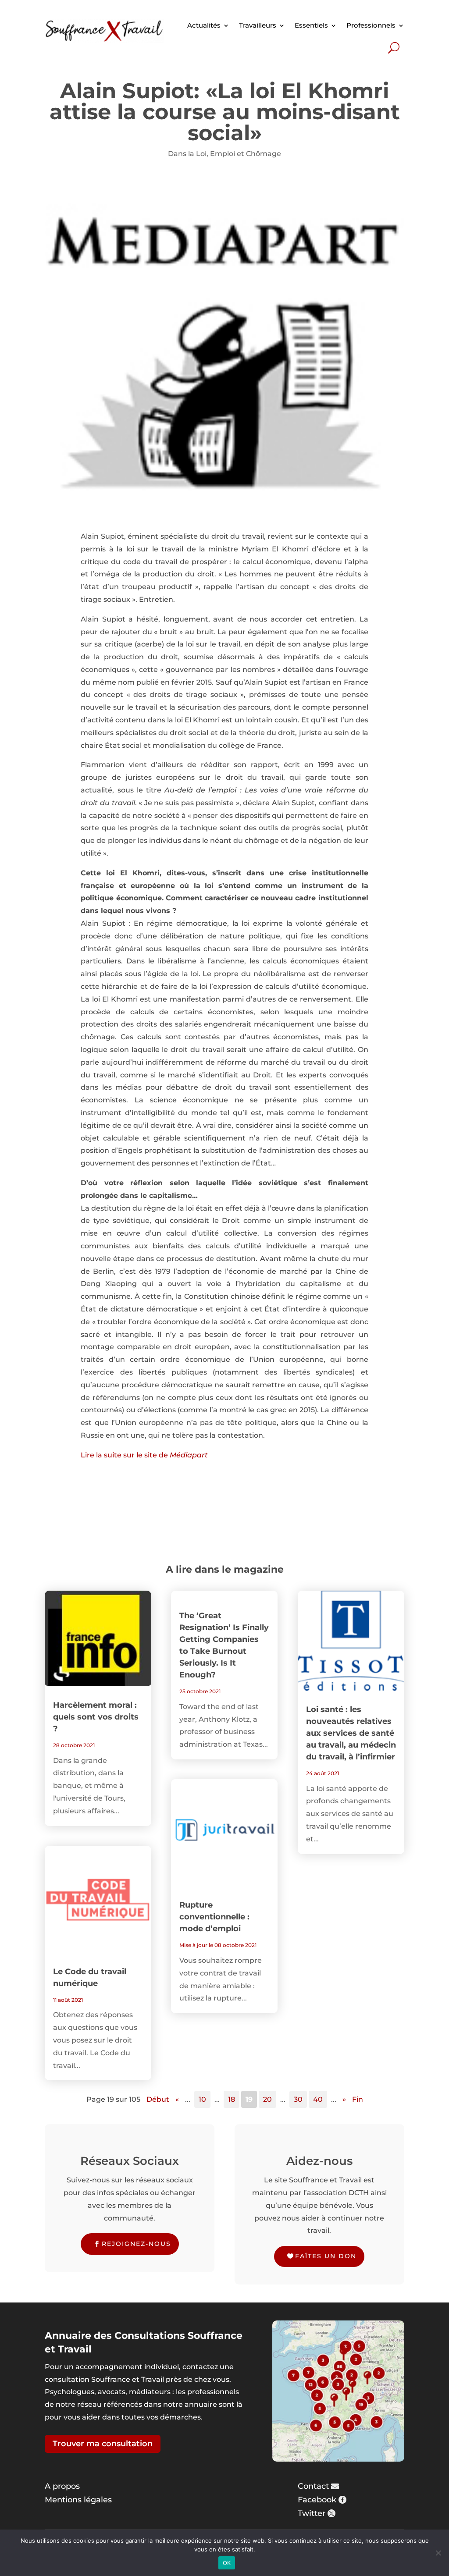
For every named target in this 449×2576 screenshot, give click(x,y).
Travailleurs (258, 25)
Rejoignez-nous (136, 2244)
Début (158, 2099)
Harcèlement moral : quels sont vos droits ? (96, 1717)
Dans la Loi (187, 154)
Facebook (317, 2500)
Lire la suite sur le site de (144, 1455)
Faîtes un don (326, 2256)
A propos (62, 2486)
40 (318, 2099)
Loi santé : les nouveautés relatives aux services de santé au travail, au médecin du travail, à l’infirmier (351, 1733)
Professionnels (371, 25)
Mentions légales (78, 2500)
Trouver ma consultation (103, 2444)
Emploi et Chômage (246, 154)
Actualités (204, 25)
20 (267, 2099)
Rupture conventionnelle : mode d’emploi (214, 1917)
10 (202, 2099)
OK (227, 2563)
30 (298, 2099)
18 (232, 2099)
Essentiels (311, 25)
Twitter (312, 2513)
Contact (313, 2486)
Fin (358, 2099)
